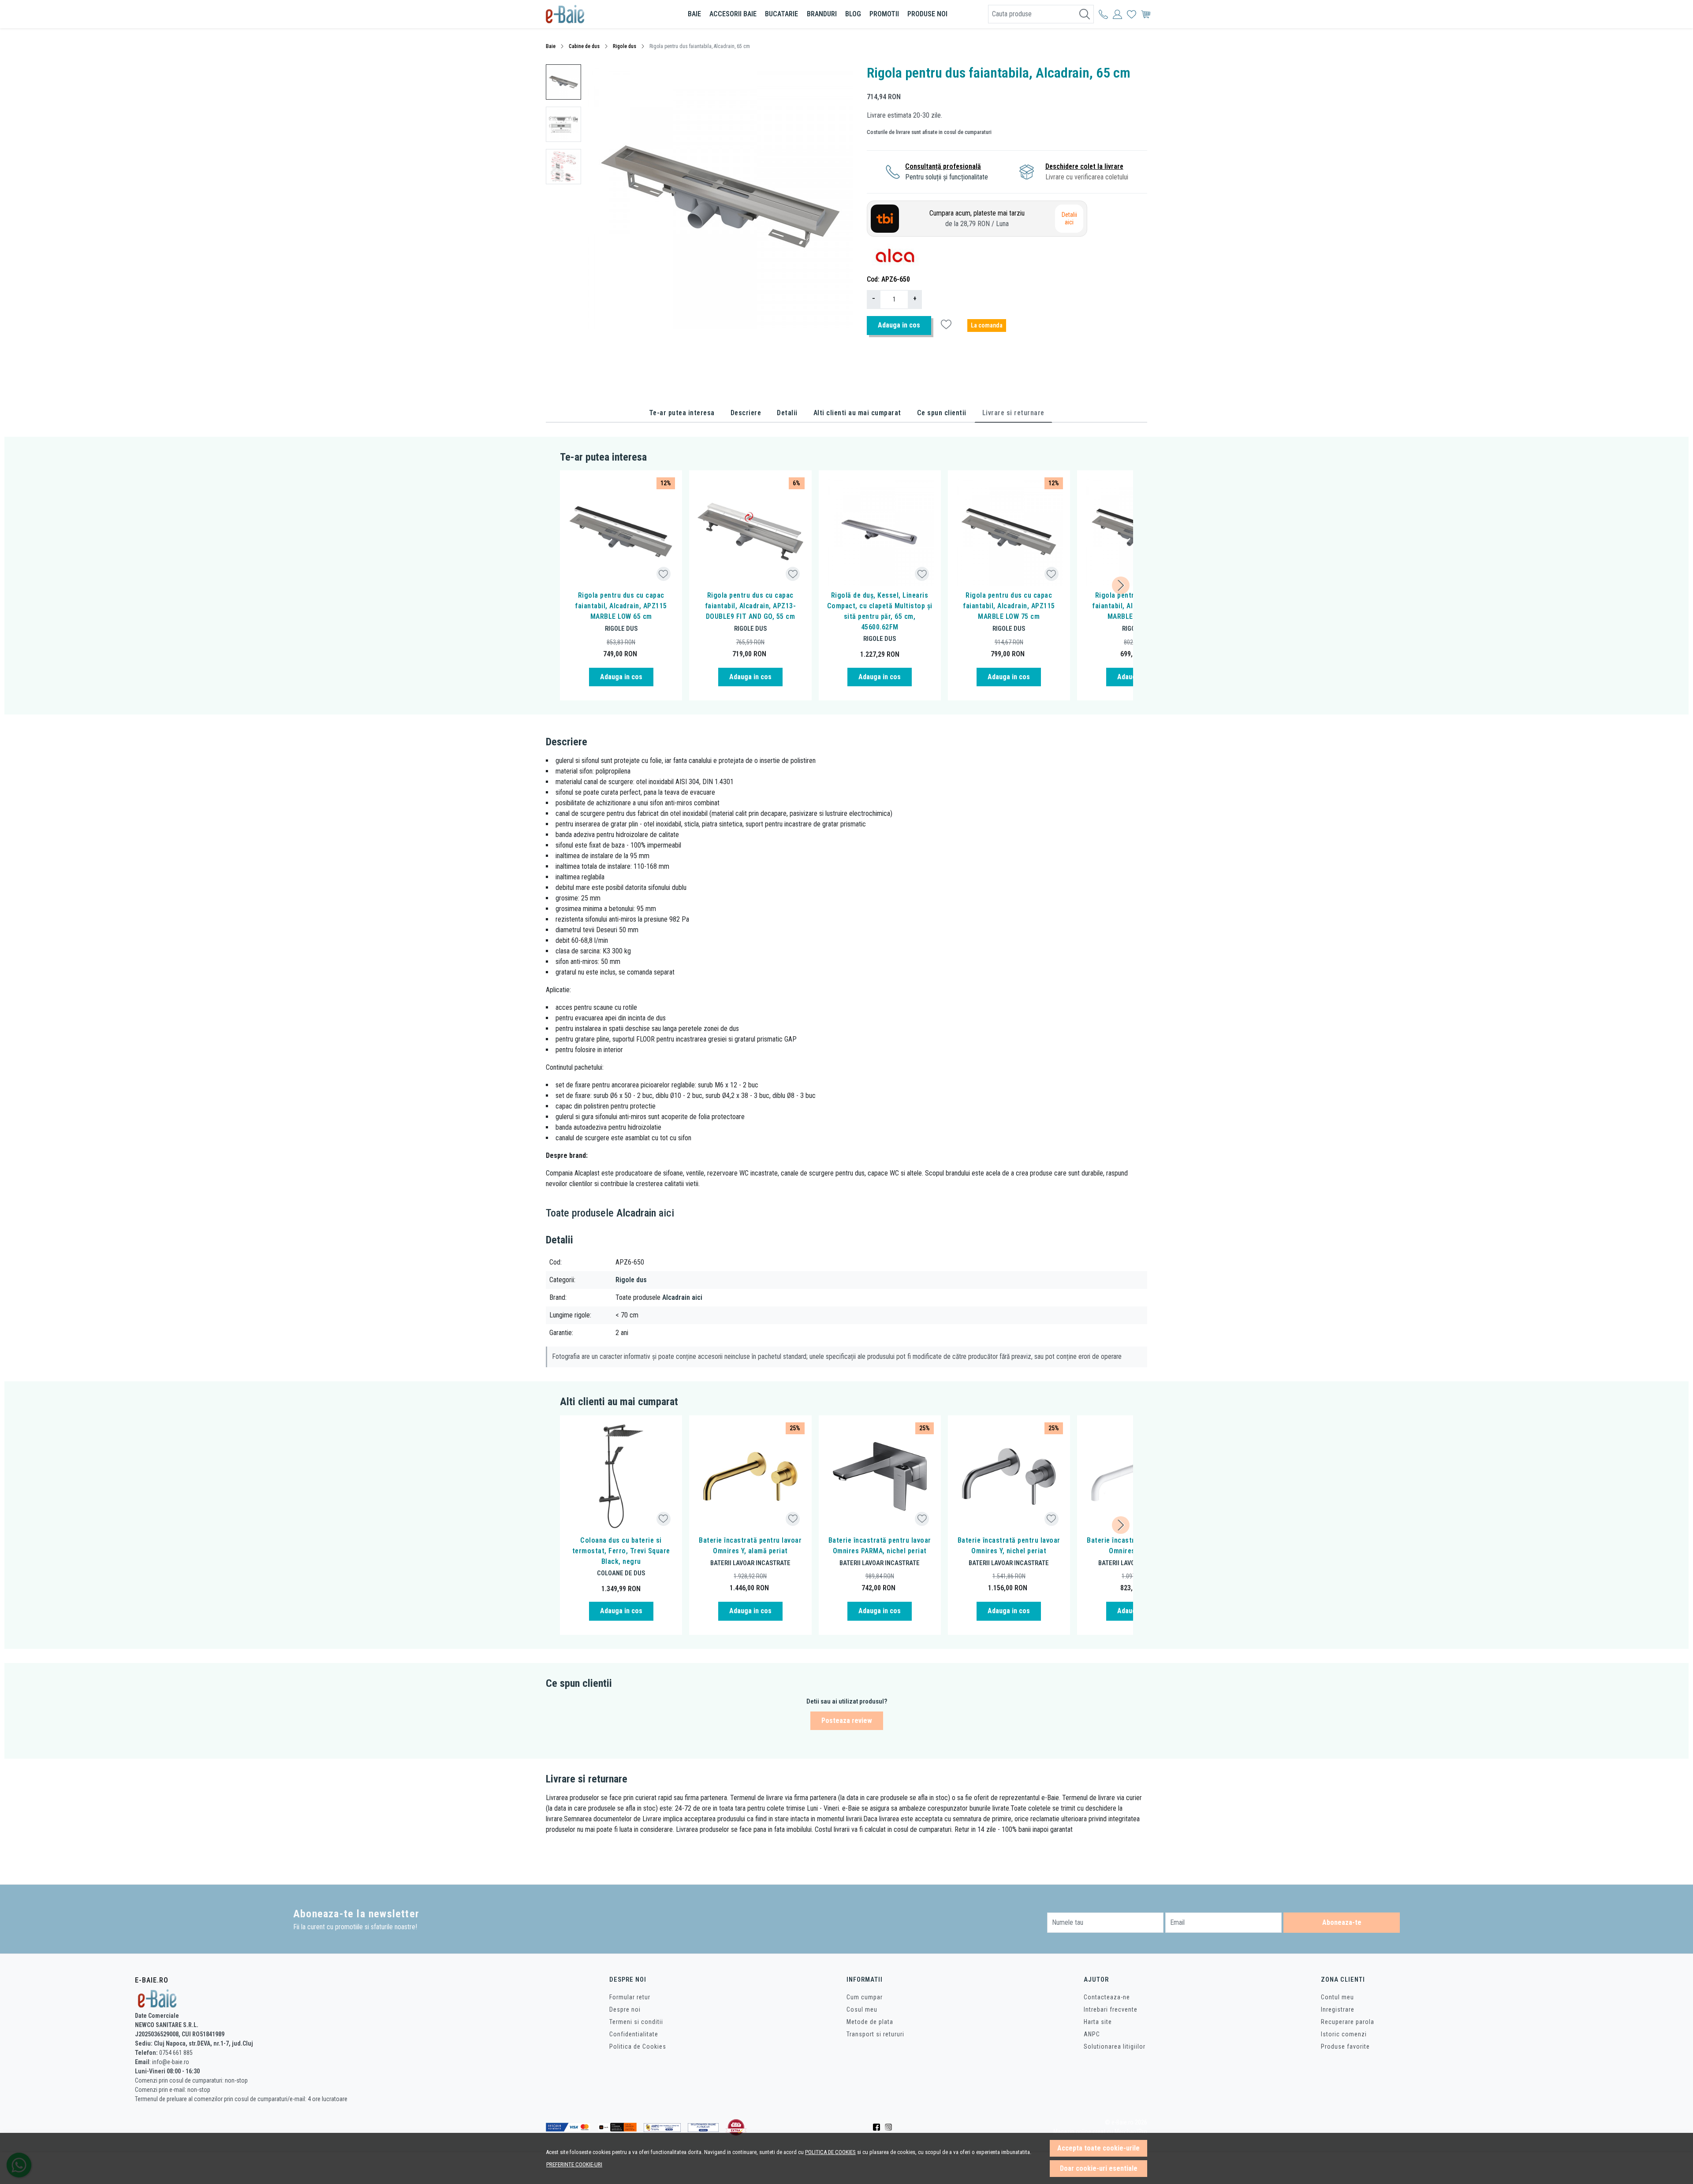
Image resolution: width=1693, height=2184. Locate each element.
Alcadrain (636, 1213)
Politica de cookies (830, 2152)
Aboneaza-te (1342, 1922)
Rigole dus (625, 46)
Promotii (884, 14)
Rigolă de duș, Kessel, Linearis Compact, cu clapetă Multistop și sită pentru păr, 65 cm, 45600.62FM (880, 611)
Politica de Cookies (638, 2046)
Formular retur (630, 1997)
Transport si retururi (875, 2034)
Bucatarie (781, 14)
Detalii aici (1069, 219)
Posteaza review (847, 1721)
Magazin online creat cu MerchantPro (1100, 2132)
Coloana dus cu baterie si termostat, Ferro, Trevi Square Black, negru (621, 1551)
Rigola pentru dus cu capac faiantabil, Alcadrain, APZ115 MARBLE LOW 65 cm (621, 606)
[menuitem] (563, 82)
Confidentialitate (634, 2034)
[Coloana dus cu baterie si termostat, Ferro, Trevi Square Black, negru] (621, 1476)
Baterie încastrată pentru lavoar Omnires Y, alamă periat (750, 1546)
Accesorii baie (733, 14)
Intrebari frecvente (1111, 2009)
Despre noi (625, 2009)
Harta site (1098, 2022)
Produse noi (927, 14)
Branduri (822, 14)
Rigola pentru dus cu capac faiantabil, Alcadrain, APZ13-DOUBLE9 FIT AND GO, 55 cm (751, 606)
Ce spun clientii (942, 413)
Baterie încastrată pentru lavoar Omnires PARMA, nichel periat (880, 1546)
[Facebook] (879, 2127)
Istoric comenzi (1344, 2034)
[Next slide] (1121, 585)
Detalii (787, 413)
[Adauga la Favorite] (663, 574)
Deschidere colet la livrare (1084, 166)
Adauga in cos (899, 325)
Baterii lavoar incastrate (750, 1563)
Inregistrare (1338, 2009)
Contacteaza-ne (1107, 1997)
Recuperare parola (1348, 2022)
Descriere (746, 413)
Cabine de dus (584, 46)
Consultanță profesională (943, 166)
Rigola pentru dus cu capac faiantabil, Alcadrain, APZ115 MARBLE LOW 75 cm (1009, 606)
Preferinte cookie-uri (574, 2164)
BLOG (853, 14)
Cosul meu (862, 2009)
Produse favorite (1345, 2046)
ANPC (1092, 2034)
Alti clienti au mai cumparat (857, 413)
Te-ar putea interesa (682, 413)
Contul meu (1337, 1997)
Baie (694, 14)
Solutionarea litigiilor (1115, 2046)
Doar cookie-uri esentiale (1099, 2168)
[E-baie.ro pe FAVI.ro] (736, 2127)
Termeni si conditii (636, 2022)
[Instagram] (891, 2127)
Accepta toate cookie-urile (1098, 2148)
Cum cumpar (865, 1997)
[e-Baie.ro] (597, 14)
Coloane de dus (621, 1573)
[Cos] (1146, 14)
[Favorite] (1132, 14)
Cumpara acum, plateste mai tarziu (977, 218)
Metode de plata (870, 2022)
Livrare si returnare (1013, 413)
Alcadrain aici (682, 1297)
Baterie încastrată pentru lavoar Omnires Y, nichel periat (1009, 1546)
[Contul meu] (1103, 14)
